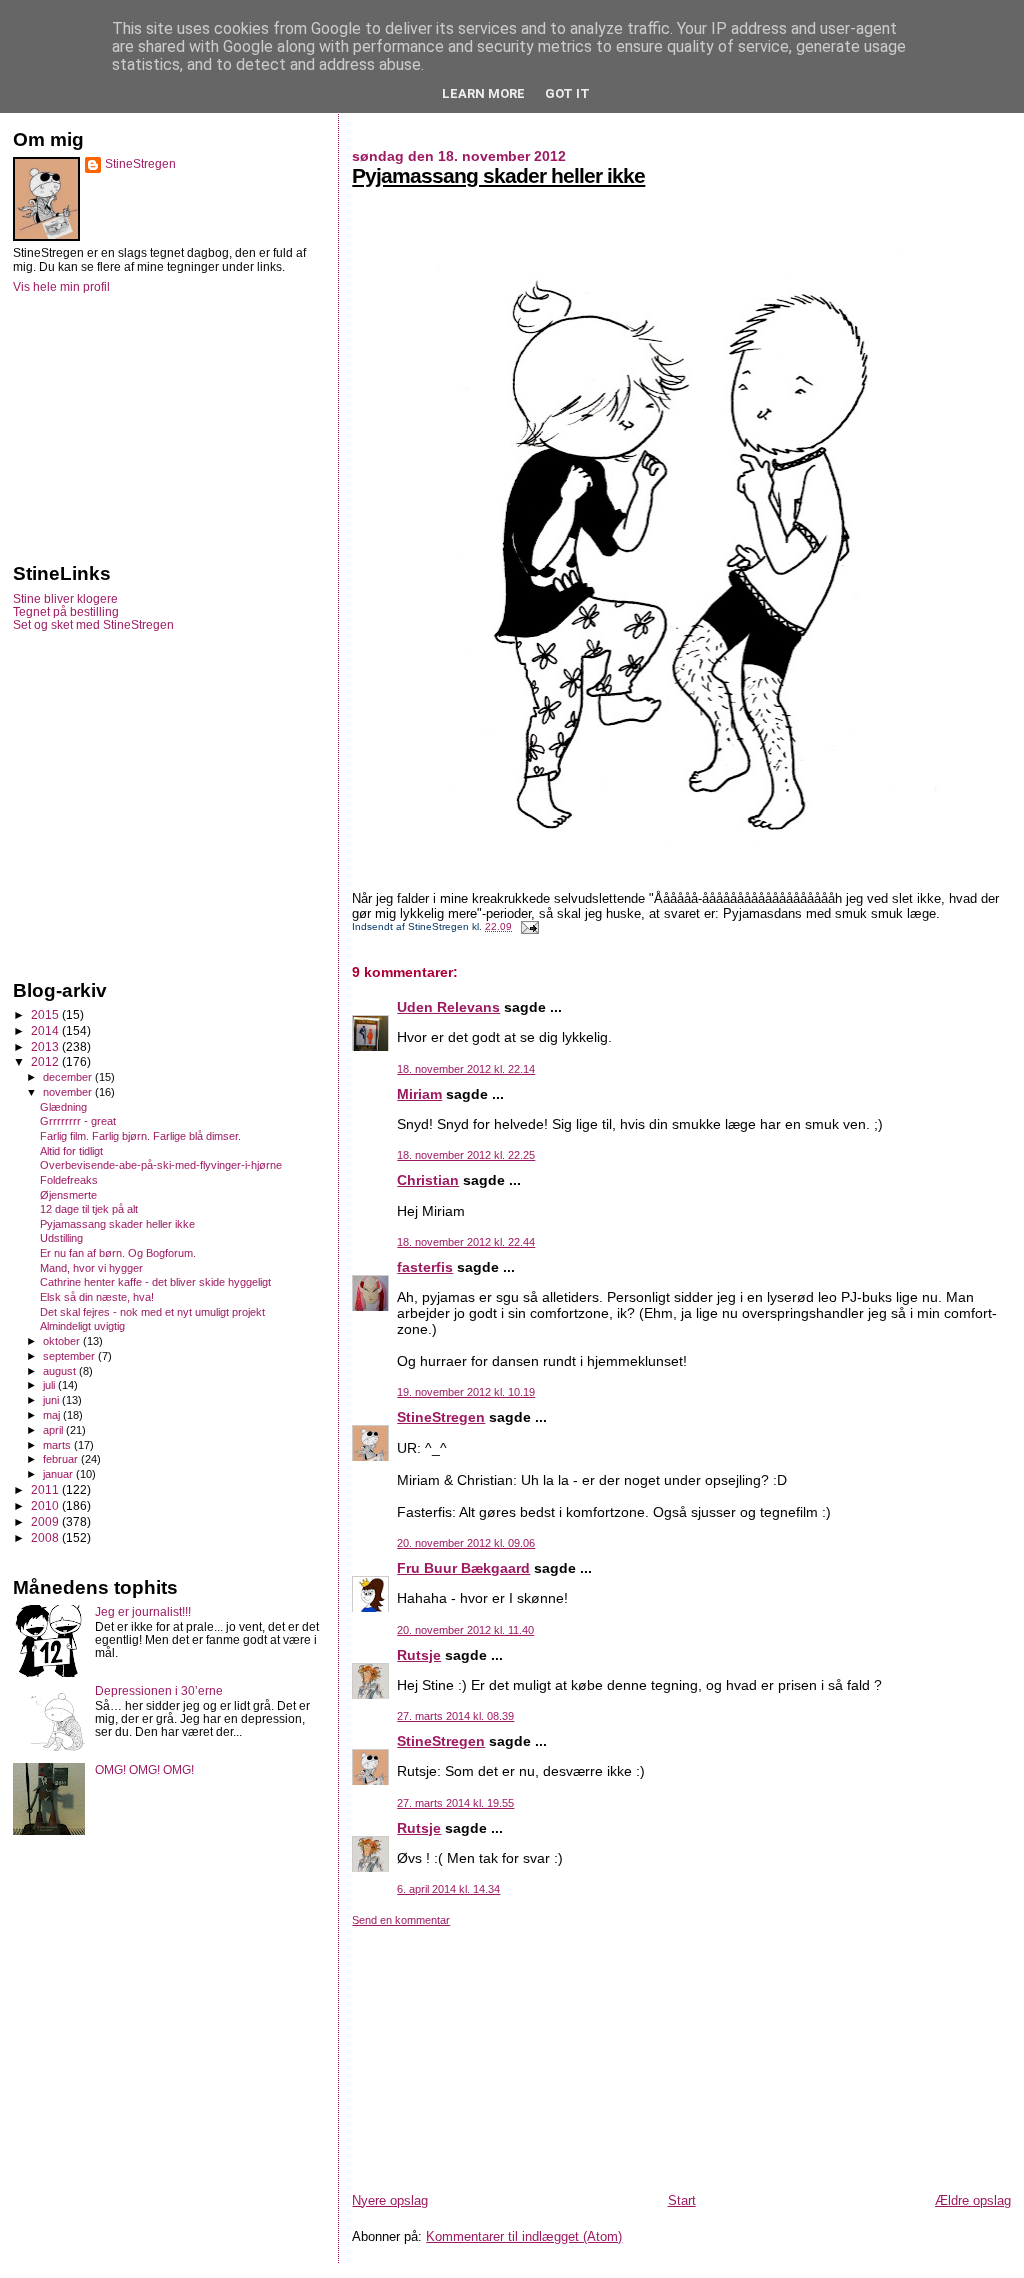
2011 (46, 1489)
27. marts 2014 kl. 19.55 (455, 1803)
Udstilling (61, 1238)
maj (53, 1415)
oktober (63, 1341)
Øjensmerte (68, 1195)
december (69, 1077)
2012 (46, 1061)
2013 (46, 1046)
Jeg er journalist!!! (143, 1611)
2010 (46, 1505)
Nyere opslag (390, 2200)
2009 (46, 1521)
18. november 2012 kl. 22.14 (466, 1069)
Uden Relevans (448, 1007)
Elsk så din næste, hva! (97, 1297)
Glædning (63, 1107)
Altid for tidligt (71, 1151)
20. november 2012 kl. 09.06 (466, 1543)
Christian (428, 1180)
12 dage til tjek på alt (89, 1209)
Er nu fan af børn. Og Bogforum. (118, 1253)
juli (50, 1385)
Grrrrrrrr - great (78, 1121)
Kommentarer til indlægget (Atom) (524, 2236)
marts (58, 1445)
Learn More (483, 93)
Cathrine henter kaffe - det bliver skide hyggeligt (155, 1282)
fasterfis (425, 1267)
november (69, 1092)
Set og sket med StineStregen (93, 624)
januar (59, 1474)
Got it (567, 93)
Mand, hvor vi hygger (91, 1268)
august (61, 1371)
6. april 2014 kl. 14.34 (448, 1889)
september (70, 1356)
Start (682, 2200)
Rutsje (419, 1655)
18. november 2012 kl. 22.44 (466, 1242)
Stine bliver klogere (65, 598)
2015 (46, 1014)
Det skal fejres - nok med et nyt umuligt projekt (152, 1312)
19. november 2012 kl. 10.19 (466, 1392)
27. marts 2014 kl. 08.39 (455, 1716)
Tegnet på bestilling (66, 611)
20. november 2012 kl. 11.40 (465, 1630)
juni (52, 1400)
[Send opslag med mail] (526, 926)
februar (62, 1459)
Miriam (419, 1094)
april (54, 1430)
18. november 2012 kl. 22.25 (466, 1155)
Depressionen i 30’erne (159, 1690)
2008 (46, 1537)
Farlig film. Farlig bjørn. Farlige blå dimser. (140, 1136)
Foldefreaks (69, 1180)
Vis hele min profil (61, 287)
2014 (46, 1030)
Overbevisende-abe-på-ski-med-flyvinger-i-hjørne (161, 1165)
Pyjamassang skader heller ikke (498, 175)
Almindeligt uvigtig (82, 1326)
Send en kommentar (401, 1920)
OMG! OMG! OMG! (144, 1769)
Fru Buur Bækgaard (463, 1568)
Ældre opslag (973, 2200)
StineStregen (441, 1417)
